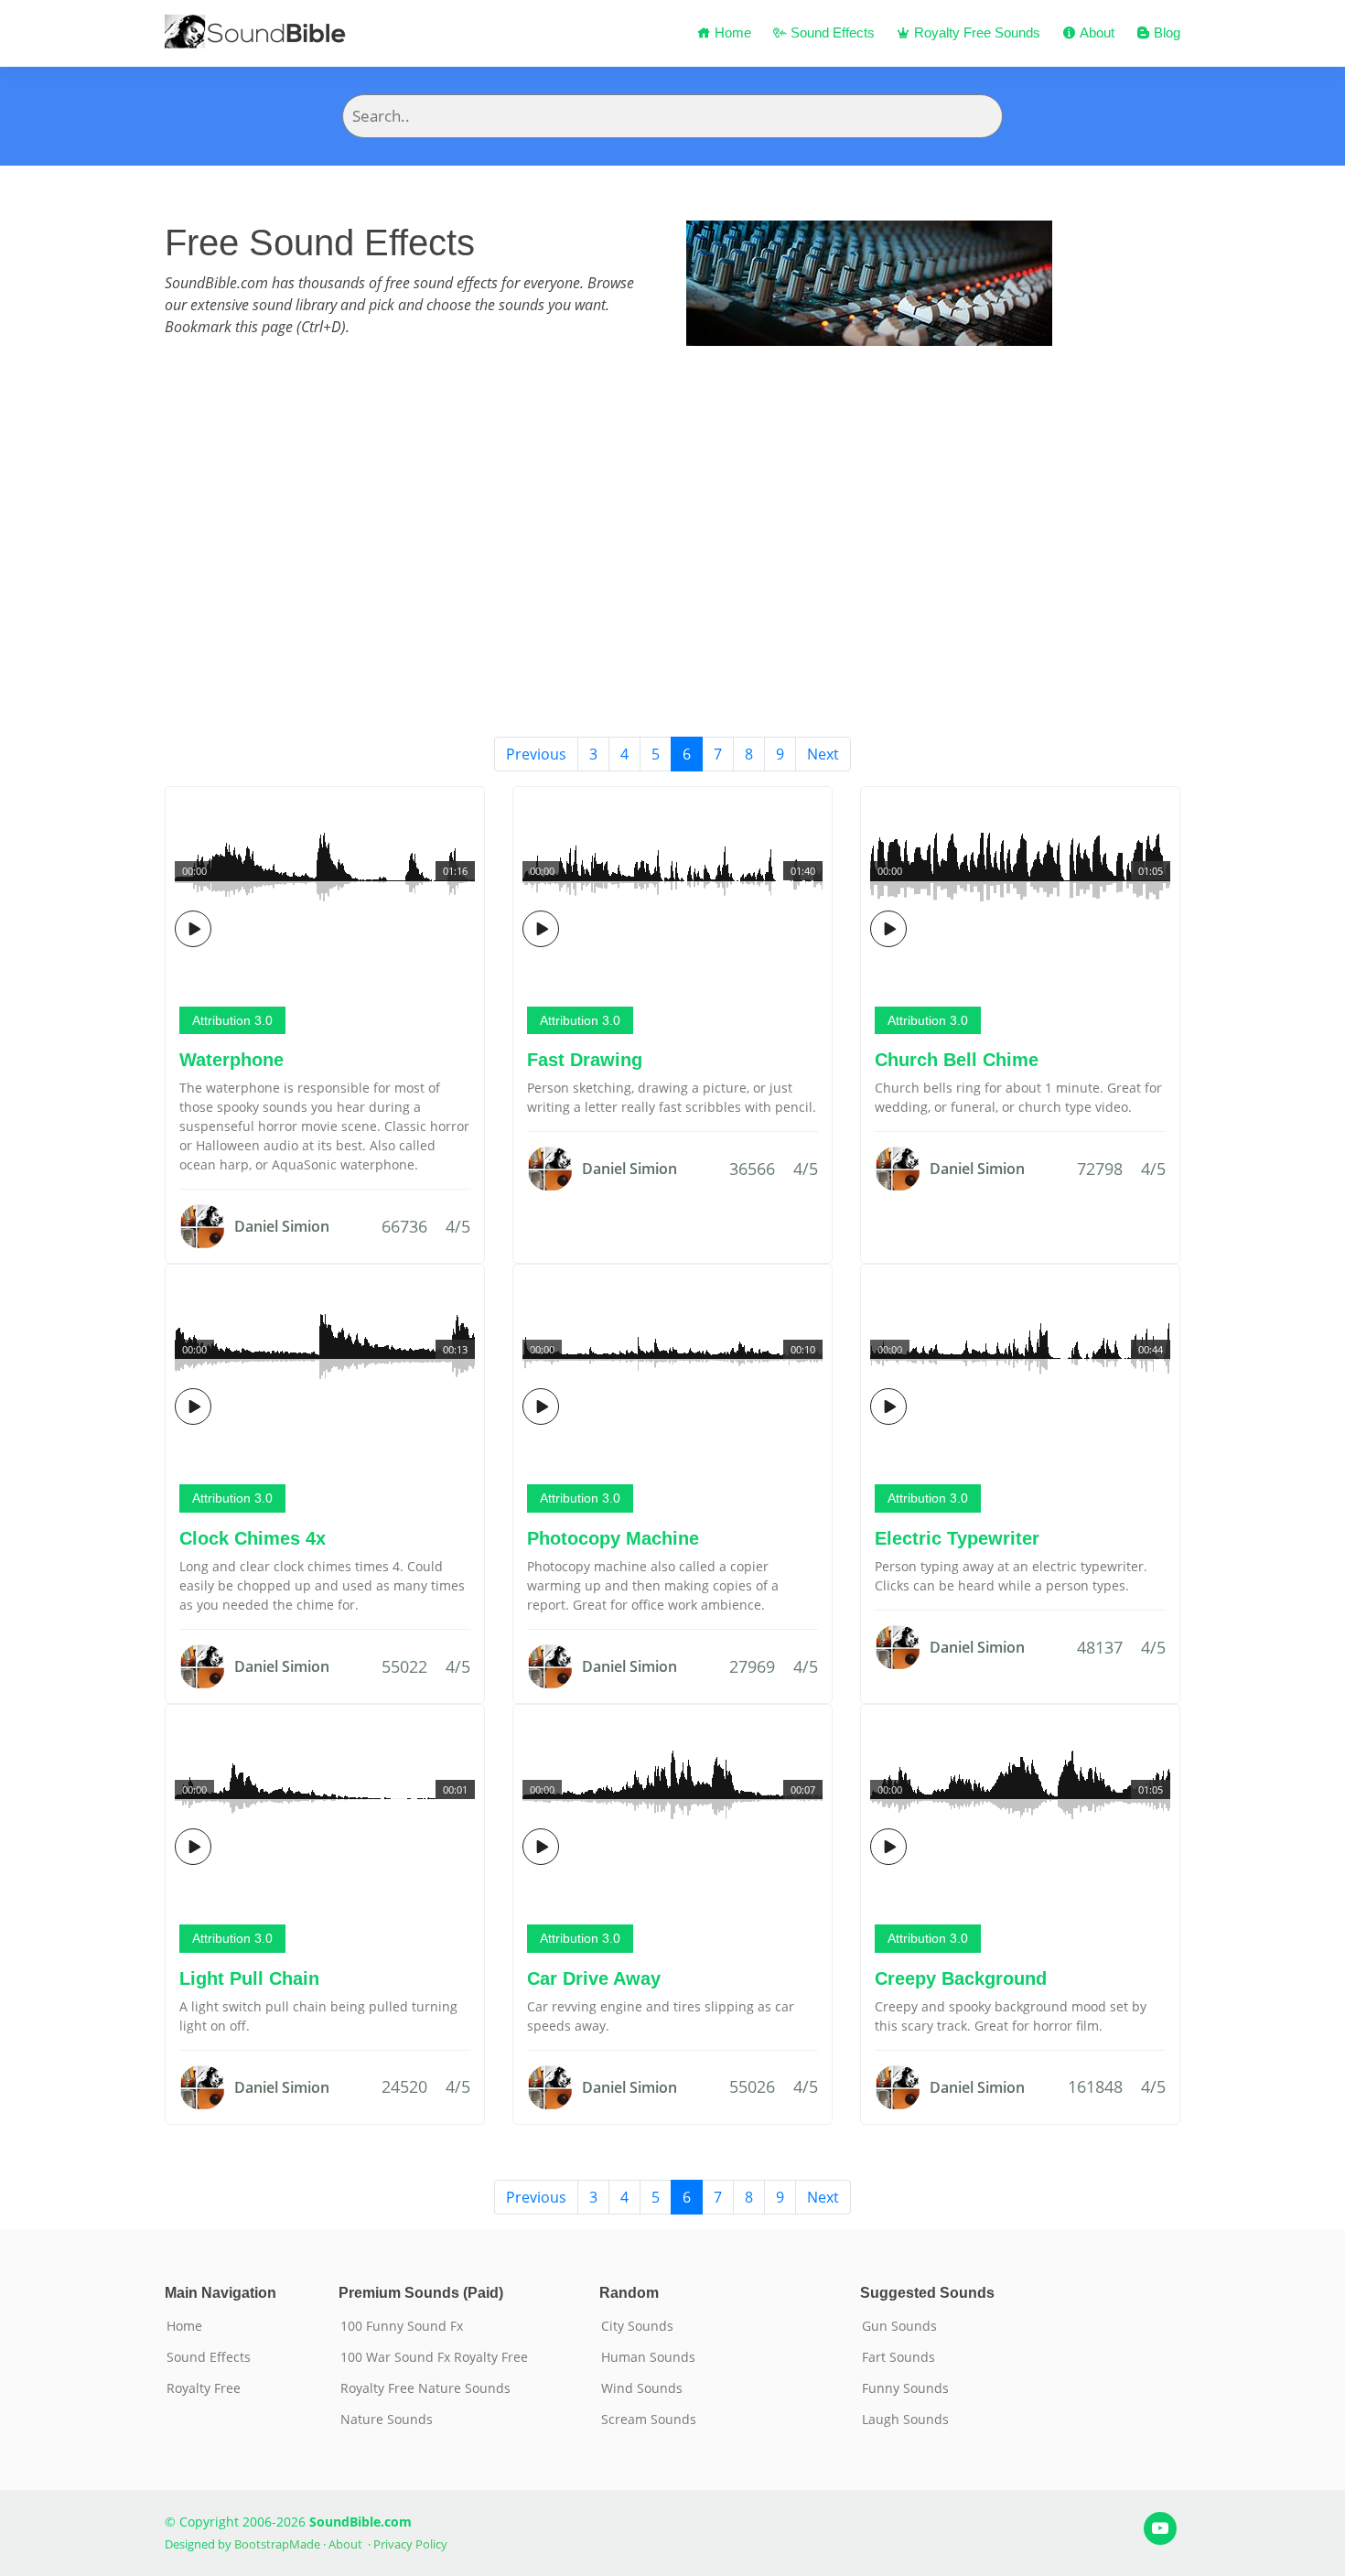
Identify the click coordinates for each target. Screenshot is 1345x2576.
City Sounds (637, 2326)
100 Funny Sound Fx (402, 2326)
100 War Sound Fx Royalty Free (434, 2357)
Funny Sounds (905, 2388)
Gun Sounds (899, 2326)
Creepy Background (961, 1978)
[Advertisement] (672, 599)
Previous (536, 754)
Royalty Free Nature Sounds (425, 2388)
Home (731, 32)
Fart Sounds (898, 2357)
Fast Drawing (585, 1060)
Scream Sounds (649, 2420)
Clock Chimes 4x (253, 1538)
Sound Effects (831, 32)
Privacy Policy (410, 2544)
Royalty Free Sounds (975, 32)
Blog (1165, 32)
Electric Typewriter (957, 1538)
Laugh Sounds (905, 2420)
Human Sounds (648, 2357)
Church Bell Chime (957, 1060)
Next (823, 754)
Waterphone (231, 1060)
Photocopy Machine (613, 1538)
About (1095, 32)
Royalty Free (204, 2388)
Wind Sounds (642, 2388)
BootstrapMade (277, 2544)
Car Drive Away (594, 1978)
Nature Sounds (387, 2420)
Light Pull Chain (249, 1978)
